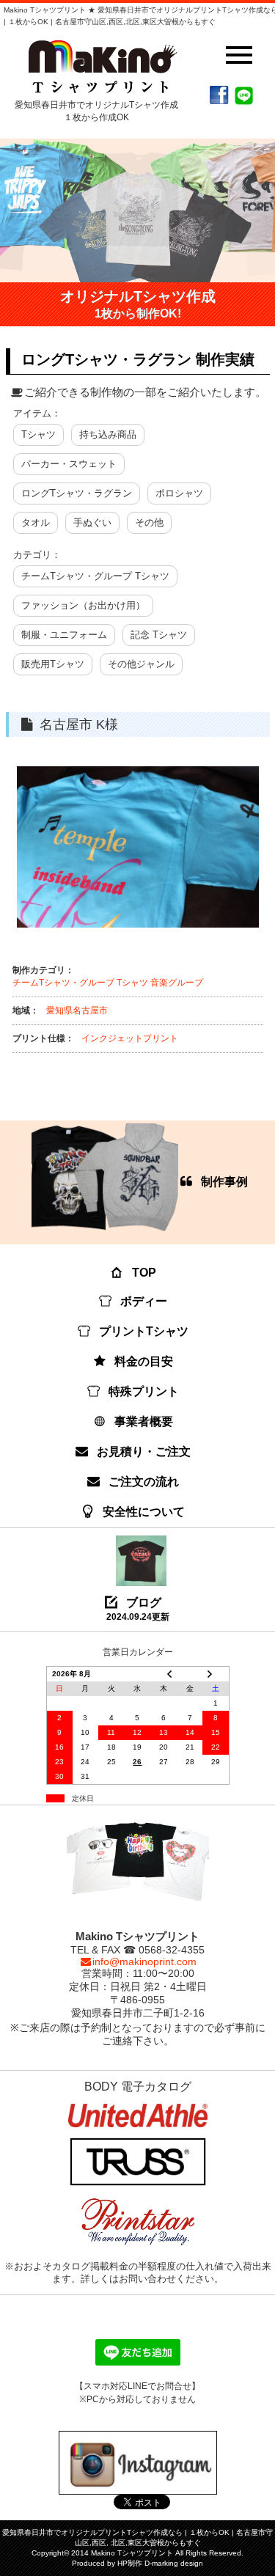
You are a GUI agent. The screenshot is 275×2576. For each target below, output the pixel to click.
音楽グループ (177, 983)
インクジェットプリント (130, 1038)
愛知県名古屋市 (77, 1010)
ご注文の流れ (144, 1482)
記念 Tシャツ (159, 635)
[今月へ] (190, 1674)
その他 (149, 522)
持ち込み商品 (108, 434)
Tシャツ (38, 434)
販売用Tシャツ (53, 664)
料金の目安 (144, 1361)
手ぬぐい (92, 522)
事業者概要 (144, 1421)
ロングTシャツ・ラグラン (77, 493)
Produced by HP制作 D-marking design (137, 2563)
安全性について (144, 1512)
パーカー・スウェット (69, 464)
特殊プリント (144, 1391)
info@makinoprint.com (144, 1962)
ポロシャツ (179, 493)
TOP (144, 1273)
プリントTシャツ (144, 1331)
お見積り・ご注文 (144, 1452)
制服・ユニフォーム (64, 635)
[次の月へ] (216, 1674)
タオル (36, 522)
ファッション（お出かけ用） (83, 605)
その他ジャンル (141, 664)
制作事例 (224, 1182)
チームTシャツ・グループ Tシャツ (95, 576)
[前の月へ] (164, 1674)
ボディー (144, 1301)
